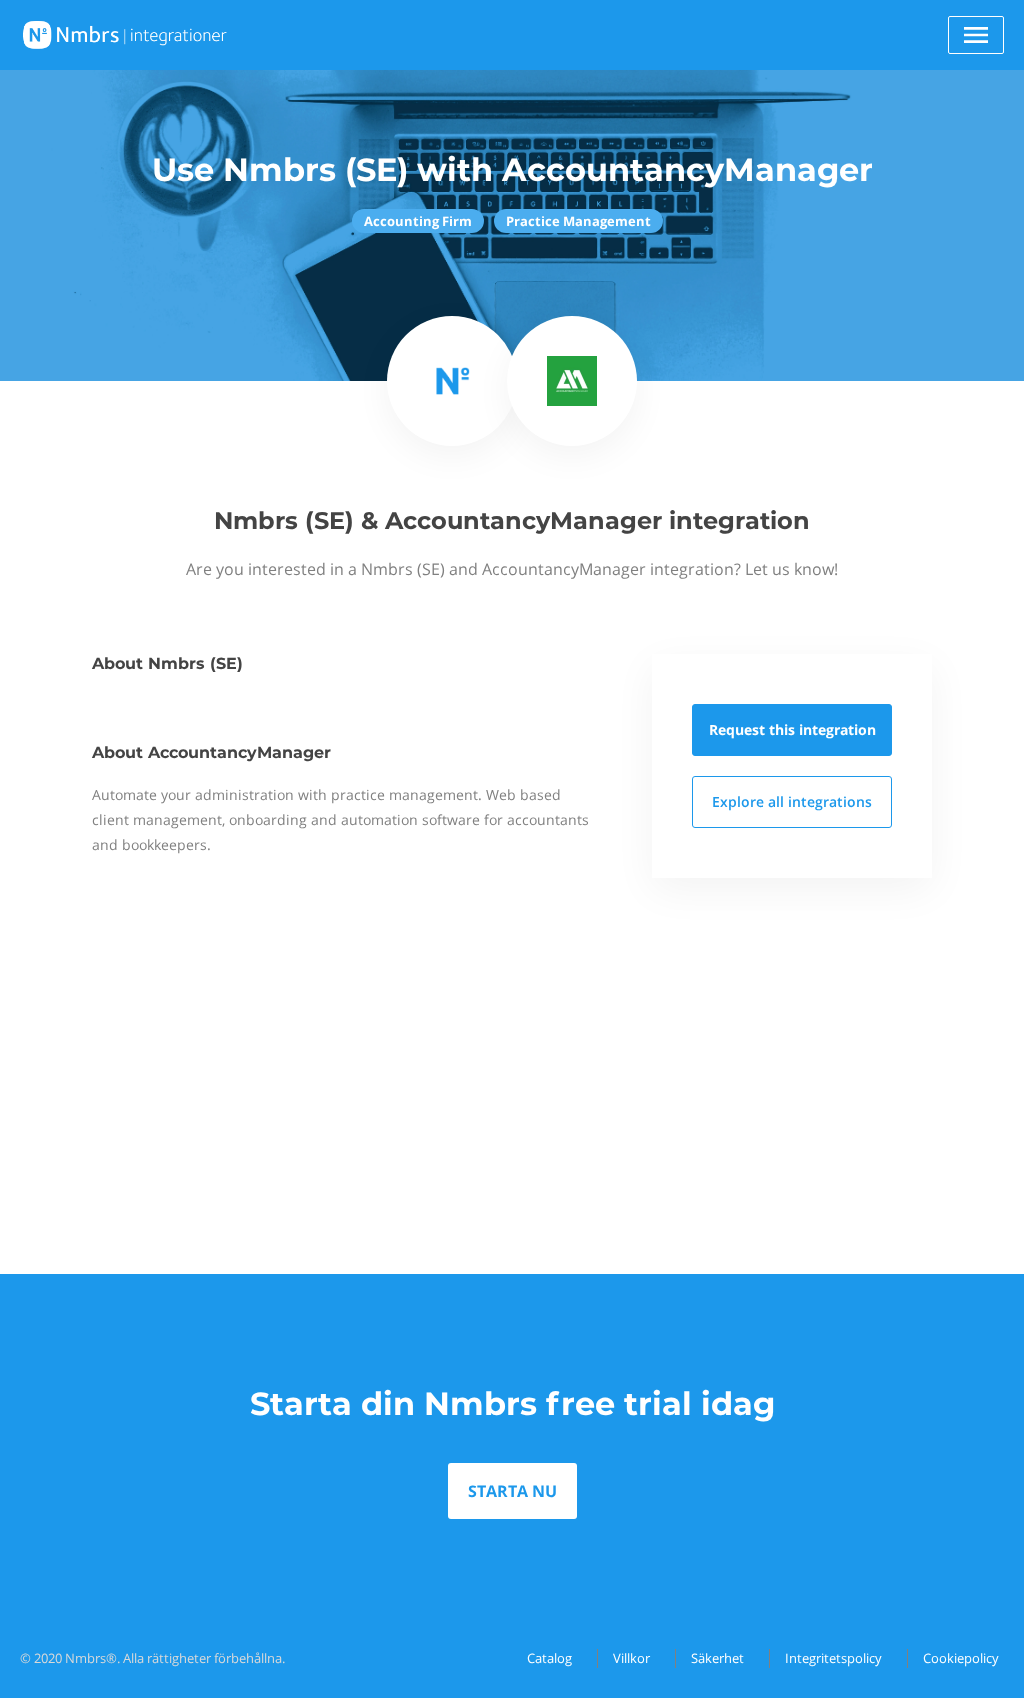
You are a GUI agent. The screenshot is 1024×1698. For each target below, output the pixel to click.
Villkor (631, 1658)
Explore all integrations (792, 801)
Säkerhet (717, 1658)
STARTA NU (512, 1491)
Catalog (549, 1658)
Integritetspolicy (833, 1658)
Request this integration (792, 729)
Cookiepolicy (961, 1658)
